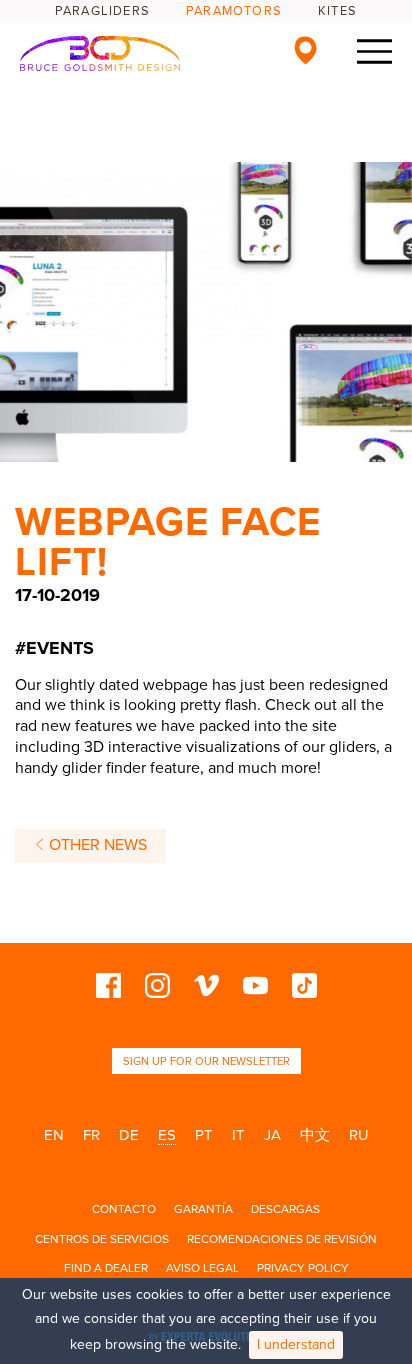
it (238, 1135)
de (129, 1135)
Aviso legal (202, 1268)
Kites (337, 11)
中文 (315, 1135)
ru (359, 1135)
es (167, 1135)
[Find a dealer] (305, 50)
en (54, 1135)
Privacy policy (303, 1268)
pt (204, 1135)
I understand (296, 1344)
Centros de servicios (102, 1239)
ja (272, 1135)
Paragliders (102, 11)
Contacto (124, 1209)
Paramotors (234, 11)
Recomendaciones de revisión (282, 1239)
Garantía (203, 1209)
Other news (96, 845)
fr (91, 1135)
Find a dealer (106, 1268)
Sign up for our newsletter (206, 1061)
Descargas (285, 1209)
